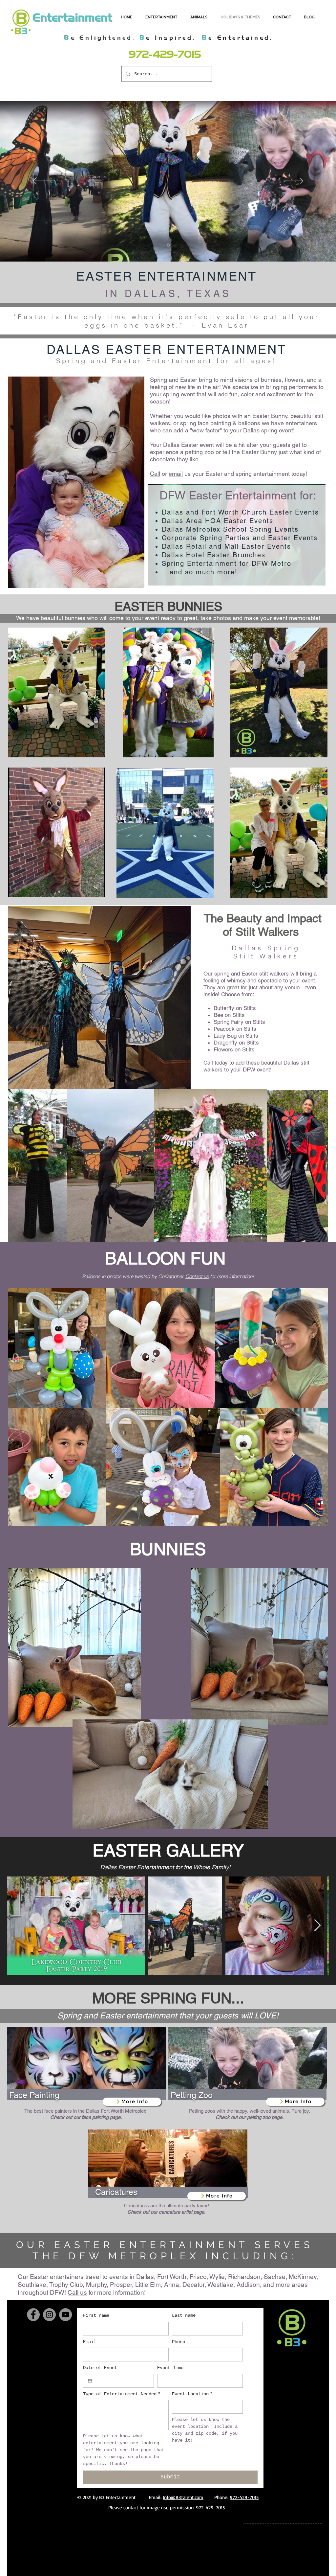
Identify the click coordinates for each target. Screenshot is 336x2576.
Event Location (192, 2394)
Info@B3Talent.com (183, 2497)
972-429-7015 (244, 2497)
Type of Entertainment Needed (122, 2394)
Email (90, 2342)
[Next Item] (317, 1926)
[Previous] (43, 181)
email (176, 474)
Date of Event (100, 2368)
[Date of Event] (90, 2381)
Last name (184, 2315)
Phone (178, 2342)
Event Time (170, 2368)
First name (96, 2315)
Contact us (197, 1276)
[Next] (293, 181)
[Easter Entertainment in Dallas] (168, 245)
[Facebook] (33, 2315)
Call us (77, 2292)
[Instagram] (49, 2315)
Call (155, 474)
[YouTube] (65, 2315)
